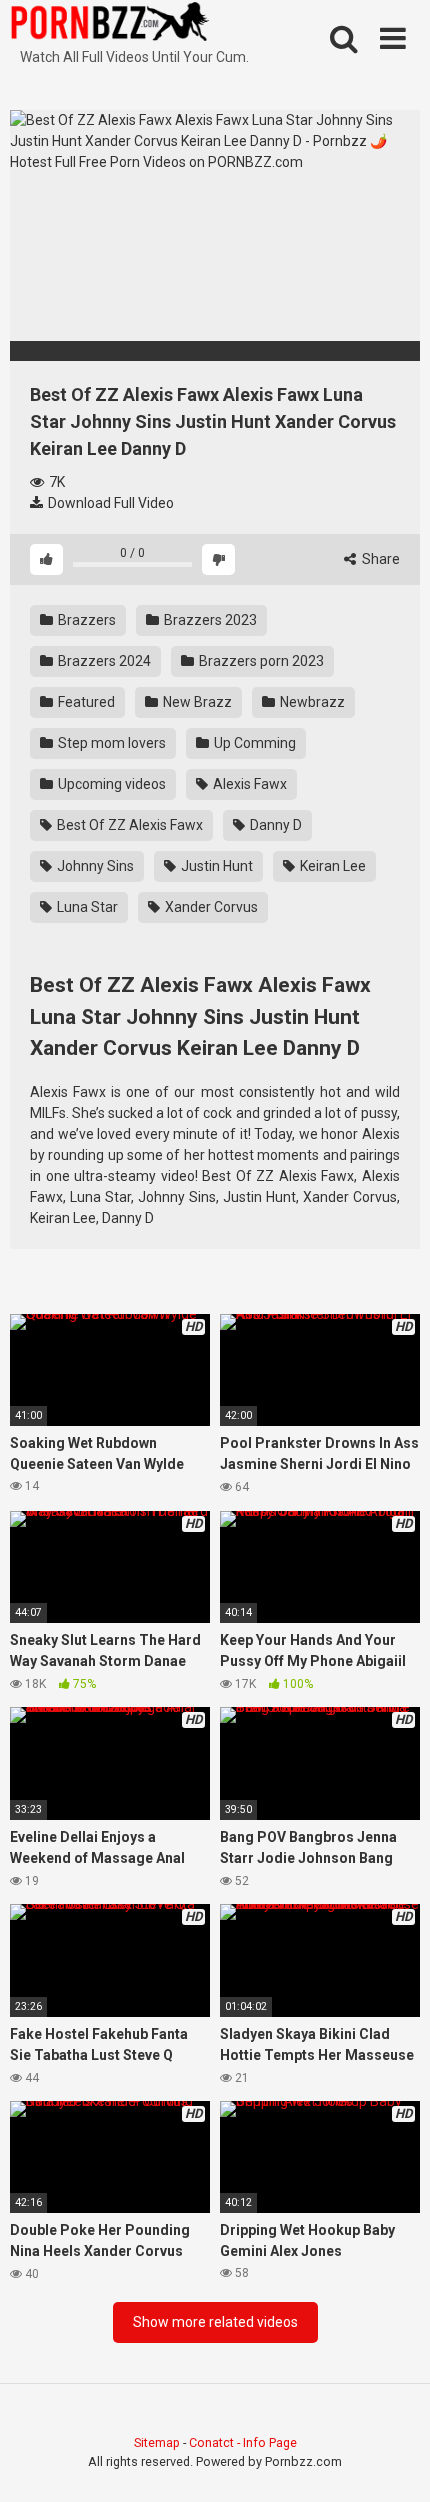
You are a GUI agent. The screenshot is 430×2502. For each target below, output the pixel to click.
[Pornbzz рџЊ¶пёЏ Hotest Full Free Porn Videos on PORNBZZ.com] (110, 25)
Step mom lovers (110, 743)
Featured (85, 702)
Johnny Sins (94, 866)
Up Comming (253, 743)
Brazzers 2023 (209, 620)
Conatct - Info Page (243, 2442)
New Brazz (196, 702)
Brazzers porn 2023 (260, 661)
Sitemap (157, 2442)
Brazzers (85, 620)
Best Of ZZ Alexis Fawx (128, 825)
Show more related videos (215, 2322)
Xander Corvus (210, 907)
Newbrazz (311, 702)
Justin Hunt (215, 866)
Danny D (274, 825)
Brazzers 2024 (103, 661)
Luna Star (86, 907)
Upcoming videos (110, 784)
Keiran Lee (331, 866)
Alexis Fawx (248, 784)
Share (379, 559)
